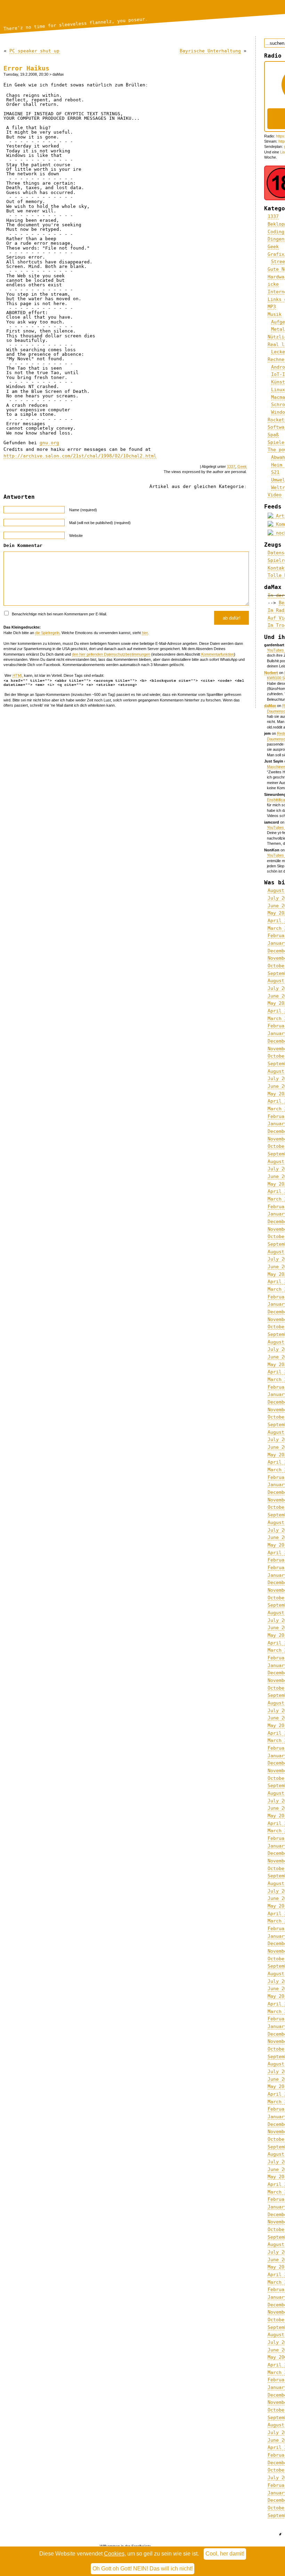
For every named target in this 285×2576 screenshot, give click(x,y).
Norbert (271, 673)
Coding (276, 232)
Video (275, 495)
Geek (242, 466)
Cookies (114, 2554)
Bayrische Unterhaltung (210, 51)
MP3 (272, 307)
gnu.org (49, 443)
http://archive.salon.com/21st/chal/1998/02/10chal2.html (80, 456)
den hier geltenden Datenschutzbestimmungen (111, 654)
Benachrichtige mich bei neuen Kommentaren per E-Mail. (59, 614)
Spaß (273, 435)
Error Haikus (26, 68)
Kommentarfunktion (218, 654)
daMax (270, 706)
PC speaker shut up (34, 51)
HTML (18, 675)
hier (145, 633)
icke (273, 284)
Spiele (276, 442)
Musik (275, 314)
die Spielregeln (47, 633)
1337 (231, 466)
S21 (275, 472)
